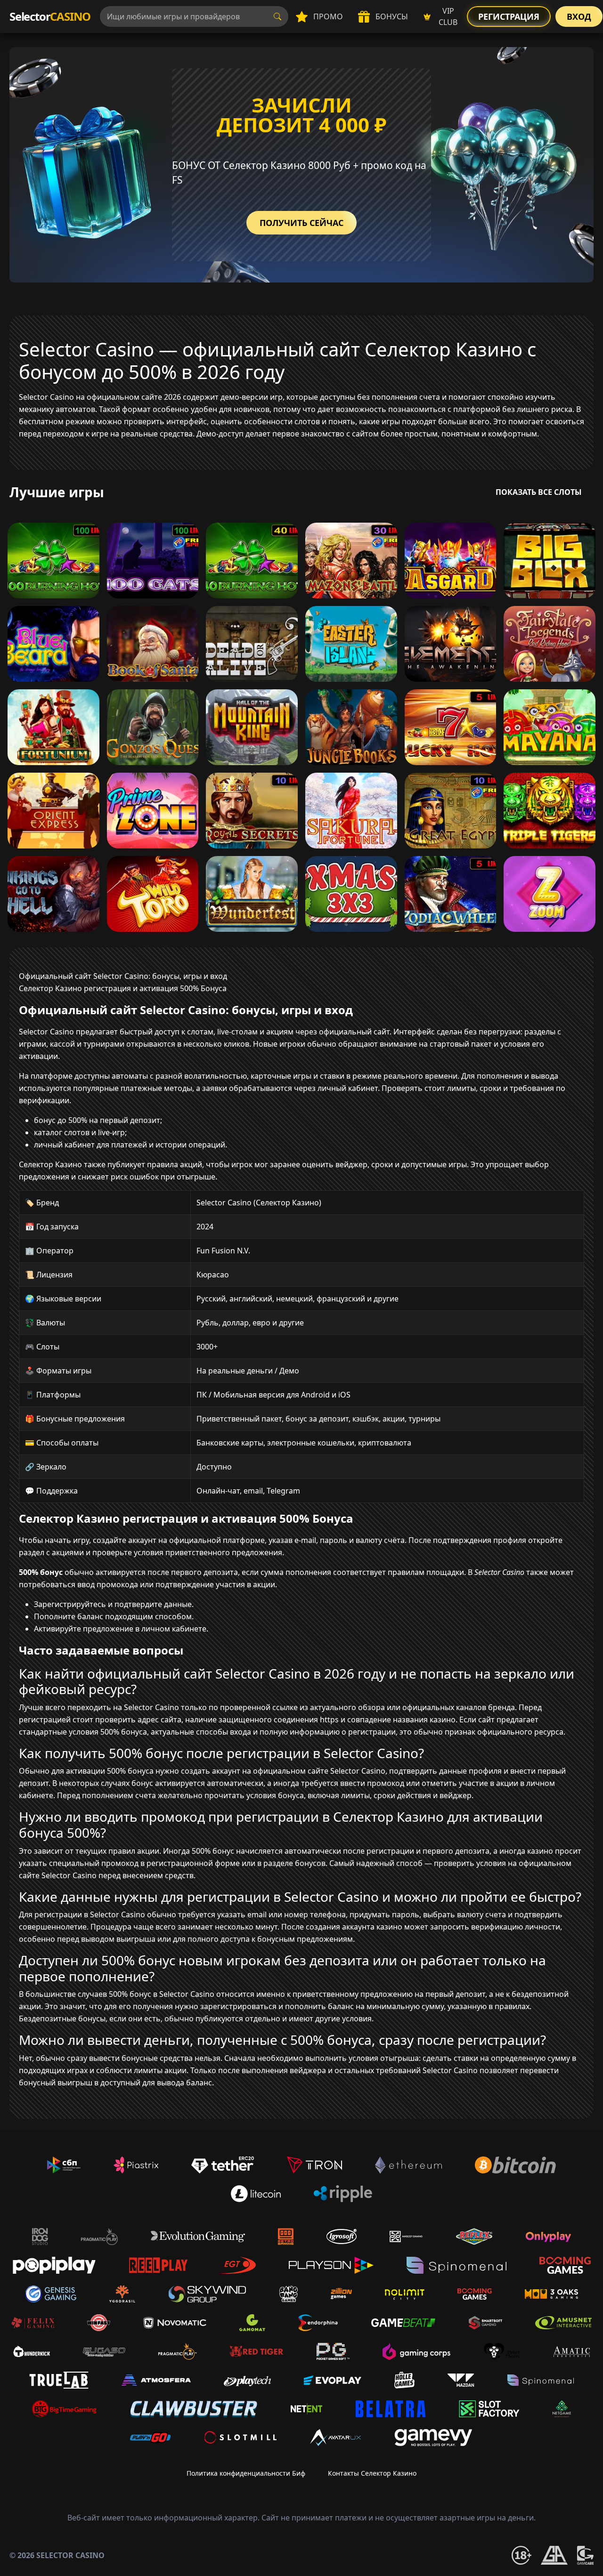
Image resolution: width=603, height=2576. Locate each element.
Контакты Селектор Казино (372, 2473)
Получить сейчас (301, 223)
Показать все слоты (539, 492)
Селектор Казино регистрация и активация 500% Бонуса (123, 988)
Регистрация (509, 16)
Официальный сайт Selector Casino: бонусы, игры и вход (123, 976)
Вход (579, 16)
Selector (50, 16)
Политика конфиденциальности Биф (246, 2473)
